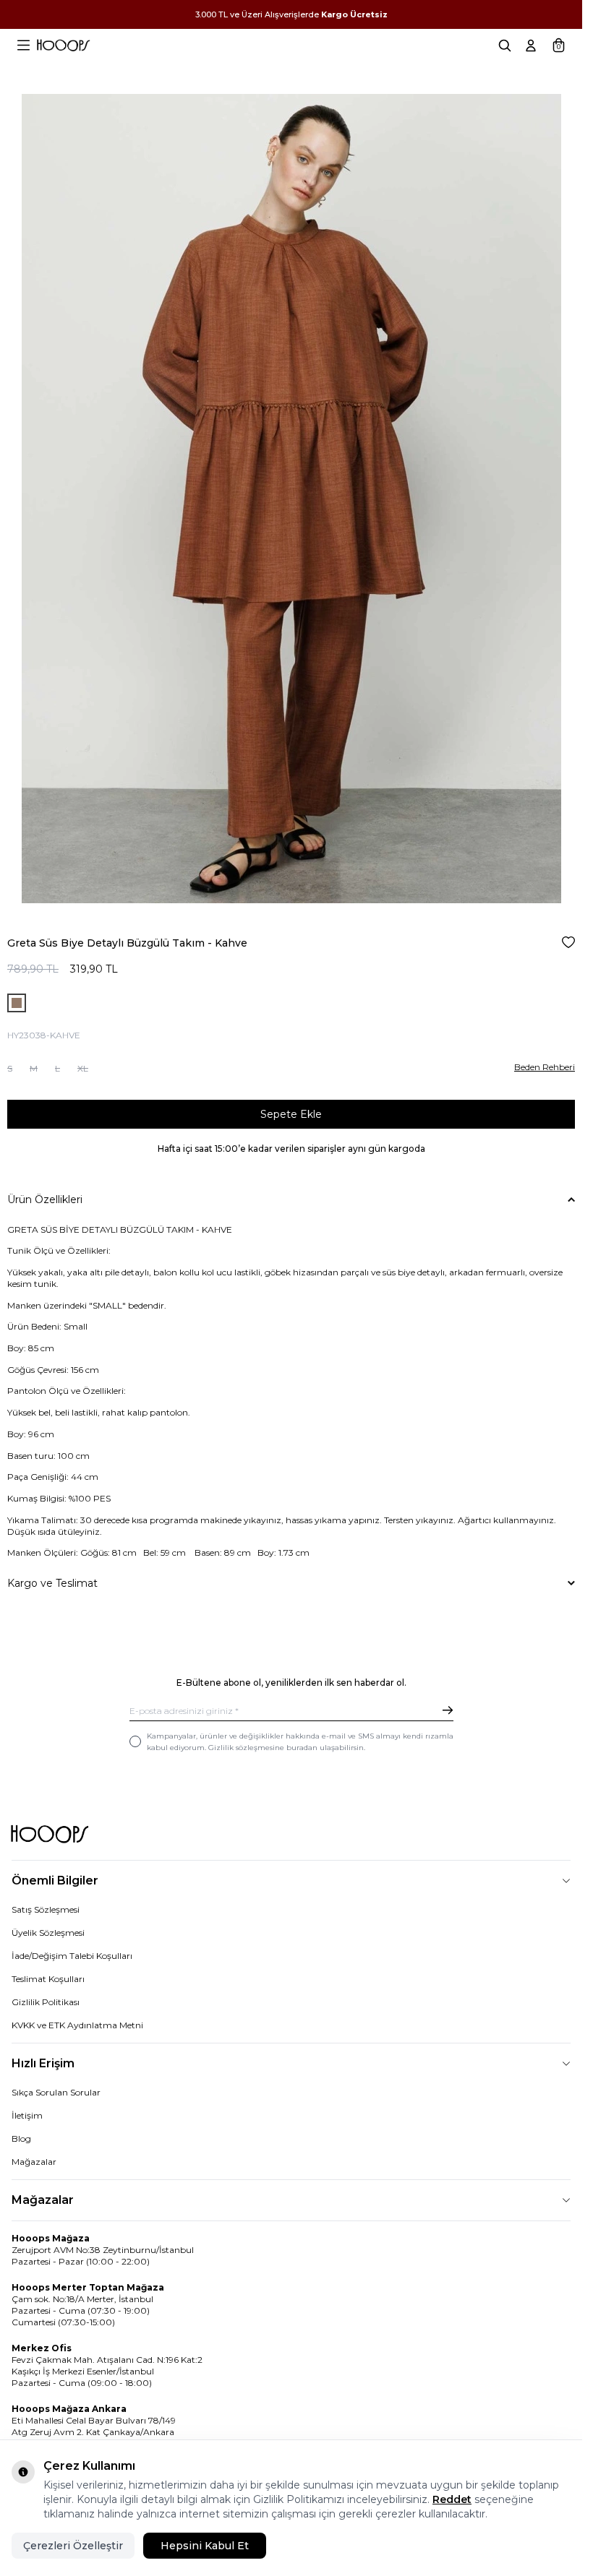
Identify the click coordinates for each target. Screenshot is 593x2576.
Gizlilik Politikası (46, 2002)
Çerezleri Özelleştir (73, 2546)
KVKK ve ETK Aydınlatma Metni (77, 2025)
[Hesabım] (531, 46)
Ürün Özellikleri (45, 1199)
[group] (291, 499)
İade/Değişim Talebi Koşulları (72, 1956)
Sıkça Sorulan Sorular (56, 2092)
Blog (21, 2138)
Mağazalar (34, 2162)
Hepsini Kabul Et (205, 2546)
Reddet (452, 2499)
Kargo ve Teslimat (52, 1583)
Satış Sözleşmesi (46, 1909)
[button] (10, 1066)
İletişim (27, 2115)
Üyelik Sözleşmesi (48, 1933)
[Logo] (63, 46)
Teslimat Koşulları (48, 1979)
